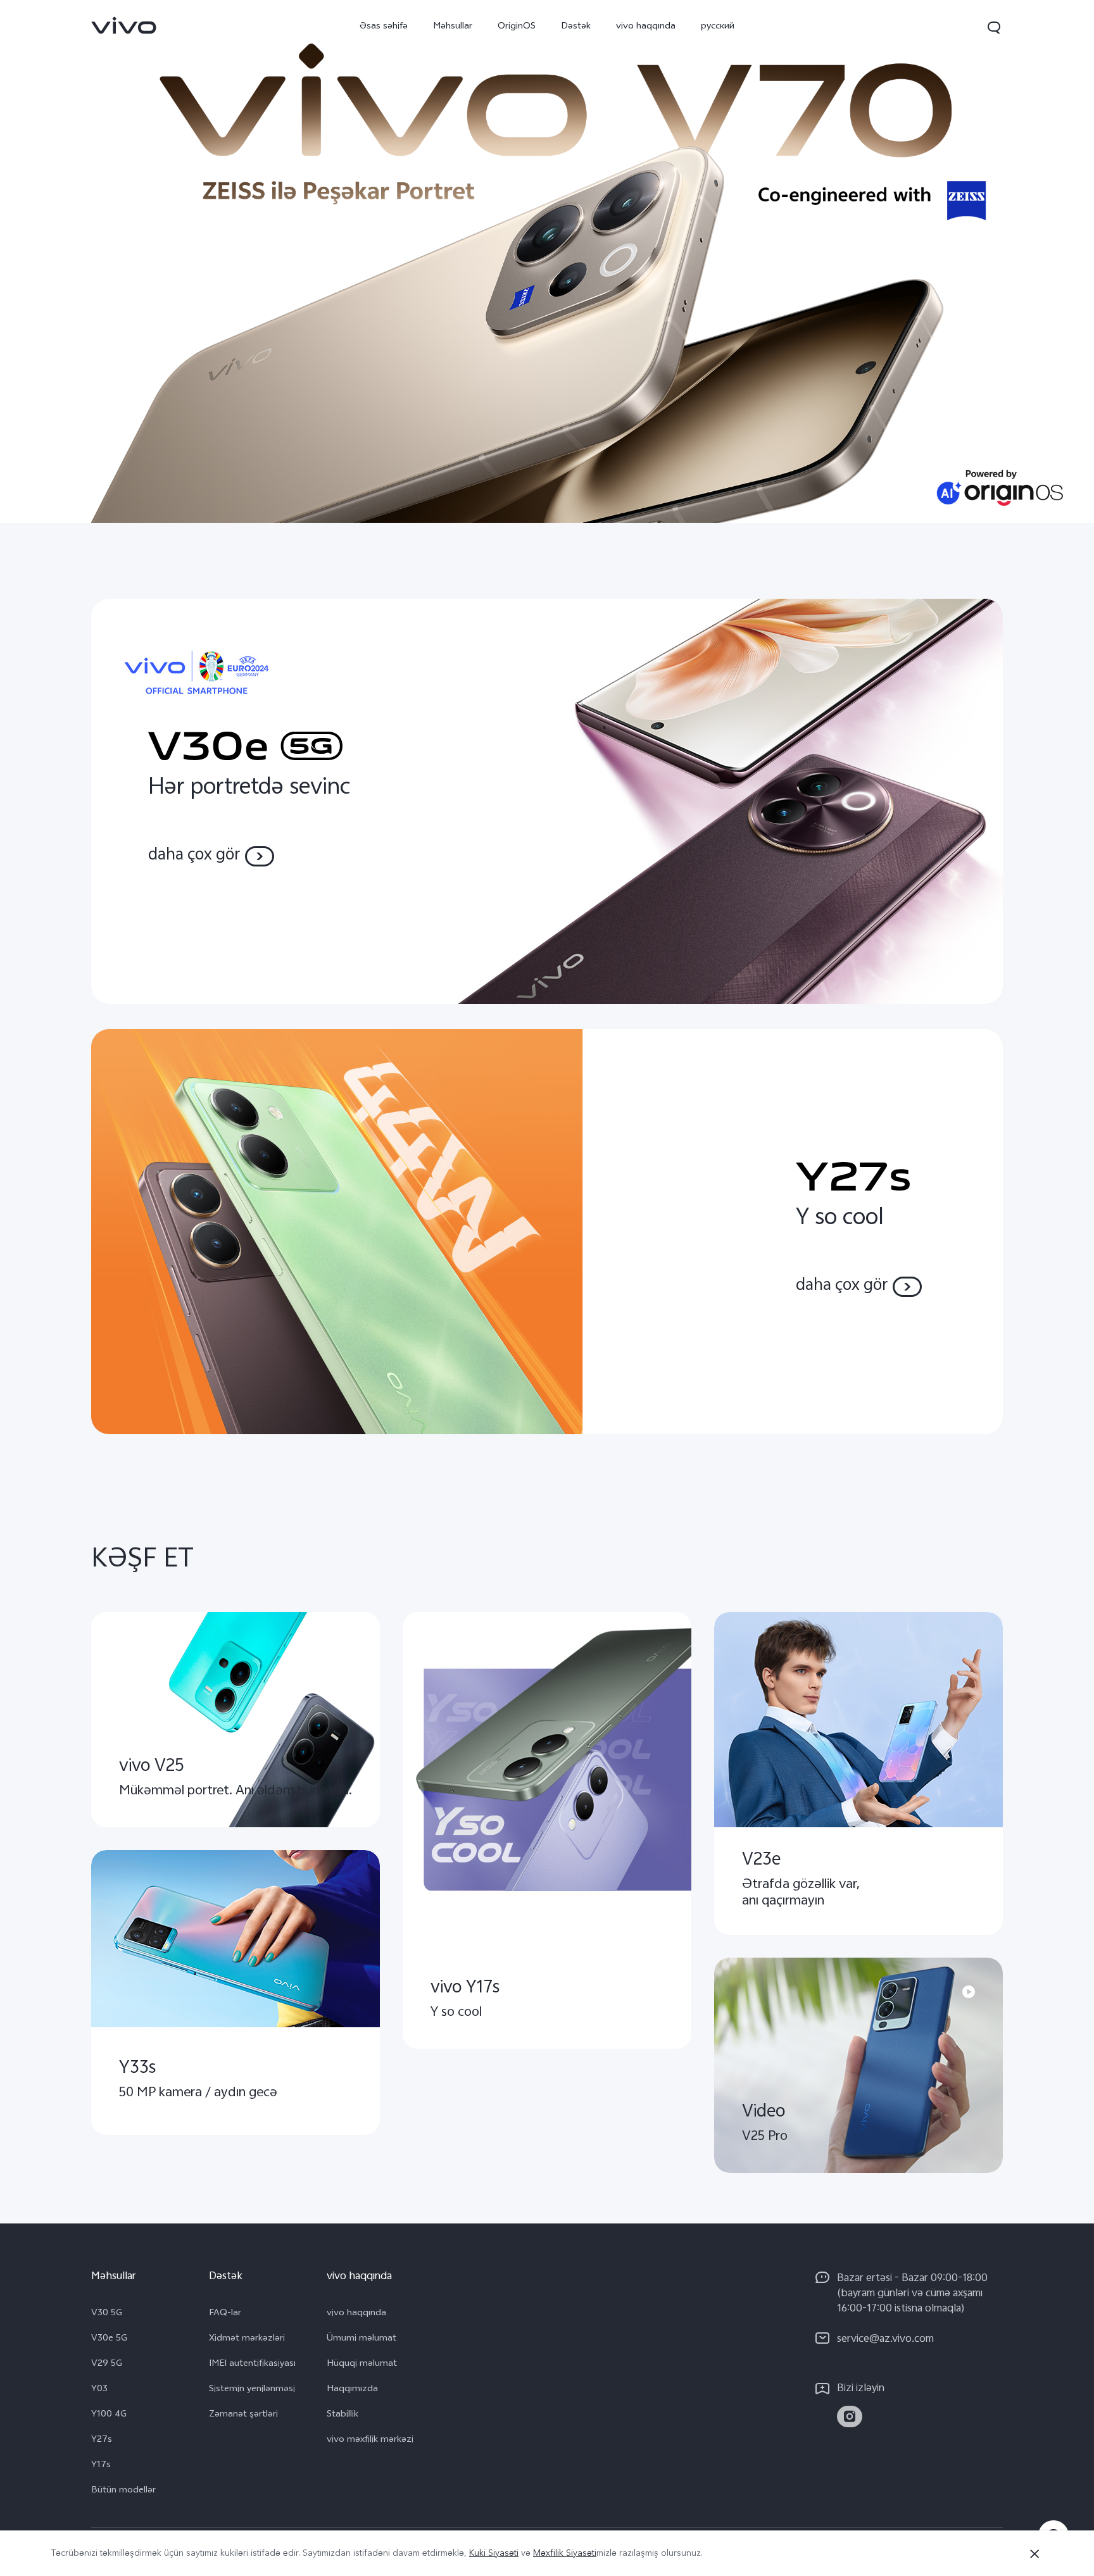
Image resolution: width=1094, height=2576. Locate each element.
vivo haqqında (646, 27)
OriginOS (517, 27)
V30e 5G (109, 2339)
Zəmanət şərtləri (243, 2415)
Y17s (101, 2466)
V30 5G (107, 2314)
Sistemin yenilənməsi (252, 2390)
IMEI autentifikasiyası (252, 2365)
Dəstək (576, 27)
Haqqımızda (352, 2390)
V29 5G (107, 2365)
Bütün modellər (123, 2491)
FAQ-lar (225, 2314)
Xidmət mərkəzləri (247, 2339)
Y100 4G (109, 2415)
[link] (124, 25)
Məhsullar (453, 27)
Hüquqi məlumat (362, 2365)
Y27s (102, 2441)
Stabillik (343, 2415)
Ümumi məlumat (362, 2339)
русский (718, 27)
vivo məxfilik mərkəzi (370, 2441)
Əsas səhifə (384, 27)
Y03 (99, 2390)
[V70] (547, 261)
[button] (994, 27)
